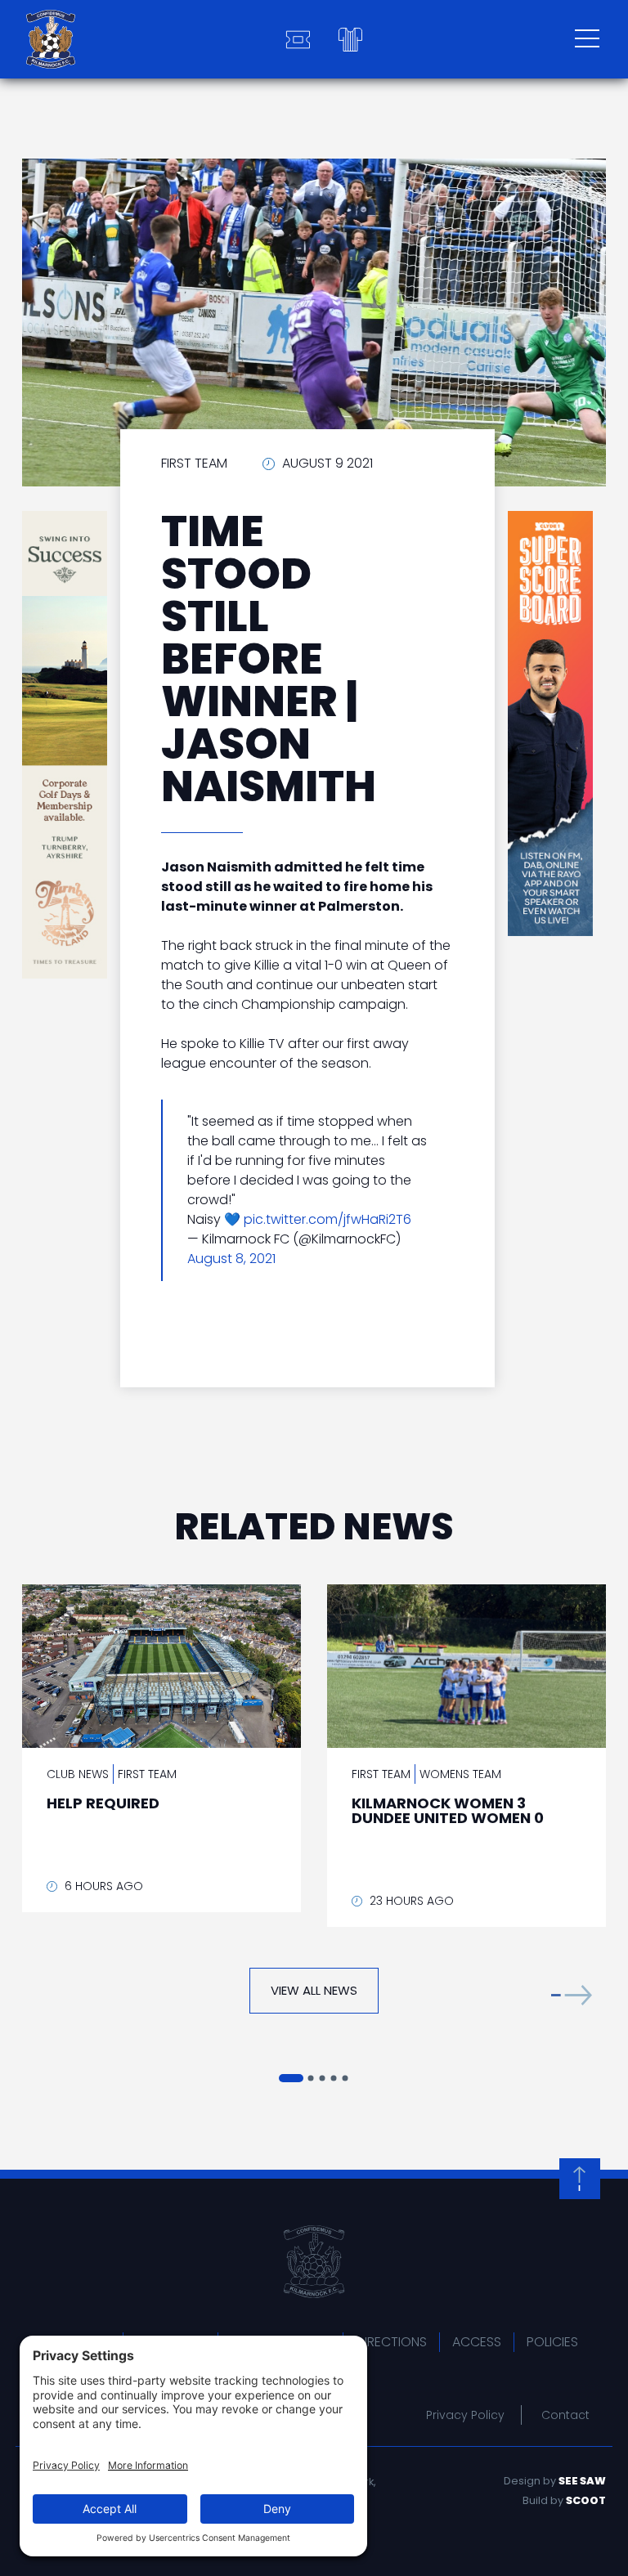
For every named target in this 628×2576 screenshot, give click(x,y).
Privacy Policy (465, 2415)
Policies (552, 2342)
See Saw (582, 2481)
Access (477, 2342)
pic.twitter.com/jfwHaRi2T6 (327, 1219)
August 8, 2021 (231, 1259)
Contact (565, 2415)
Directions (391, 2342)
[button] (572, 1994)
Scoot (586, 2500)
